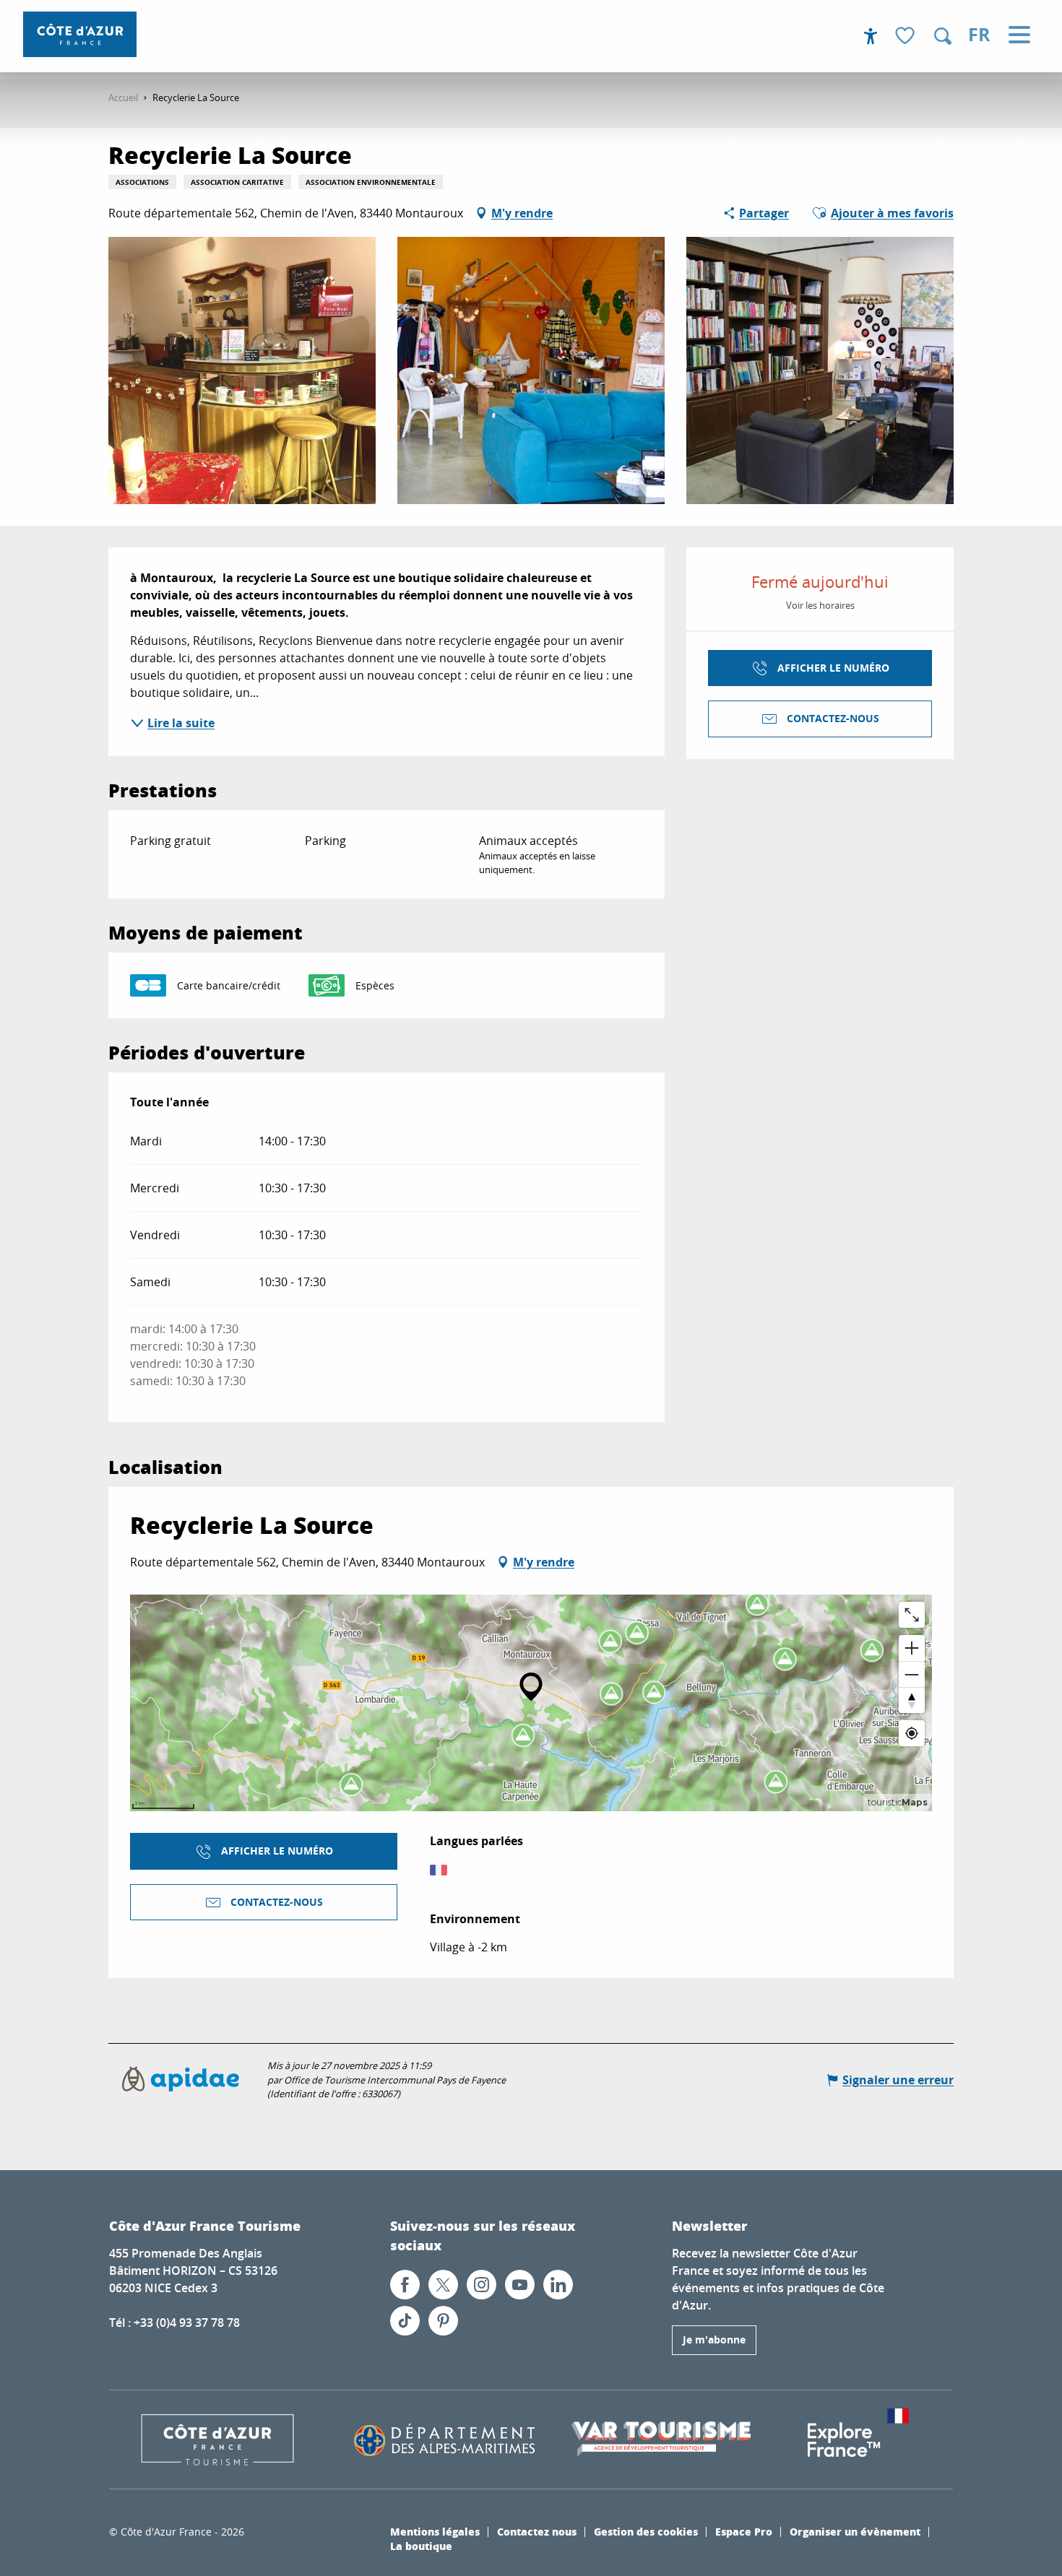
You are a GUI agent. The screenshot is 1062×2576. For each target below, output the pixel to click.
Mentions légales (435, 2531)
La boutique (421, 2546)
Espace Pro (744, 2531)
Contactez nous (537, 2531)
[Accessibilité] (871, 36)
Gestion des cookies (646, 2531)
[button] (943, 36)
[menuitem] (80, 34)
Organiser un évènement (855, 2531)
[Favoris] (907, 36)
